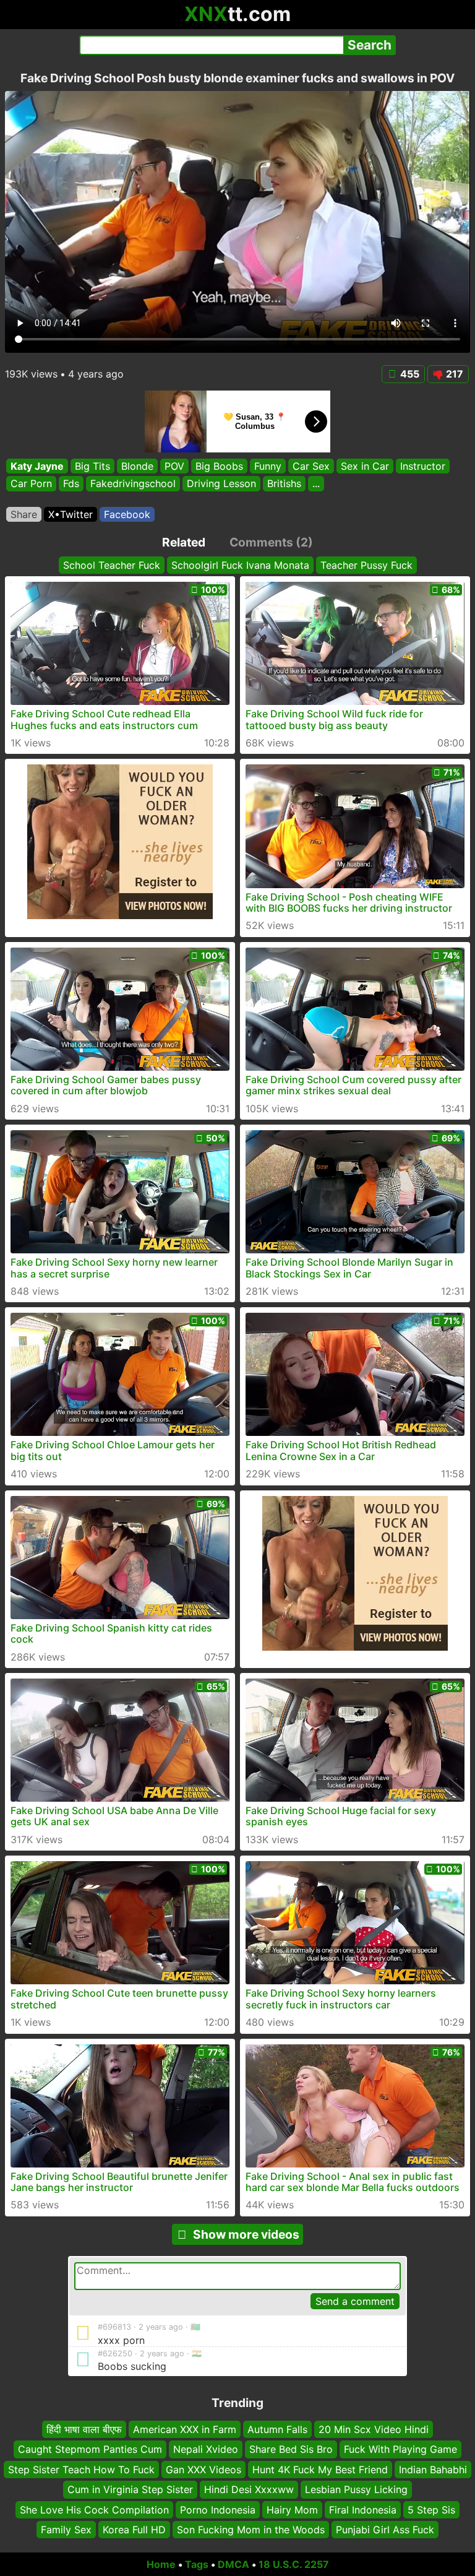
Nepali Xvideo (206, 2449)
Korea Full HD (134, 2530)
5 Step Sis (431, 2509)
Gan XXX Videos (203, 2470)
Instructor (423, 466)
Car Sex (311, 466)
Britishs (284, 484)
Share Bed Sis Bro (291, 2449)
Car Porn (31, 484)
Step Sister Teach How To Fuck (81, 2470)
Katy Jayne (37, 466)
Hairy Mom (292, 2509)
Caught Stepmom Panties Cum (90, 2449)
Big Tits (92, 466)
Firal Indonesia (363, 2509)
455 (410, 374)
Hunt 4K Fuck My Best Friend (320, 2470)
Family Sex (66, 2530)
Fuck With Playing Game (400, 2449)
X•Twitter (71, 514)
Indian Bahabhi (433, 2470)
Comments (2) (271, 542)
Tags (197, 2564)
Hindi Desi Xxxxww (249, 2489)
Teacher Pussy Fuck (366, 565)
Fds (71, 484)
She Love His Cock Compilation (94, 2509)
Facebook (127, 514)
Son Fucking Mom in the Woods (251, 2530)
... (316, 484)
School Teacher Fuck (112, 565)
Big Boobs (219, 466)
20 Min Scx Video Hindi (374, 2429)
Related (184, 542)
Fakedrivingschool (133, 484)
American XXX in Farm (185, 2429)
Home (161, 2564)
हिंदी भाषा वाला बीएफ (84, 2429)
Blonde (137, 466)
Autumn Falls (277, 2429)
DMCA (233, 2564)
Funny (268, 466)
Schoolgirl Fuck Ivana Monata (240, 565)
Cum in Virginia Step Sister (130, 2489)
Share (24, 514)
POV (174, 466)
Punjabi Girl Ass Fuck (385, 2530)
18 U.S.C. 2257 (294, 2564)
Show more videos (246, 2234)
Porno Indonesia (218, 2509)
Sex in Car (365, 466)
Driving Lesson (221, 484)
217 (455, 374)
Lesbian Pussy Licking (356, 2489)
